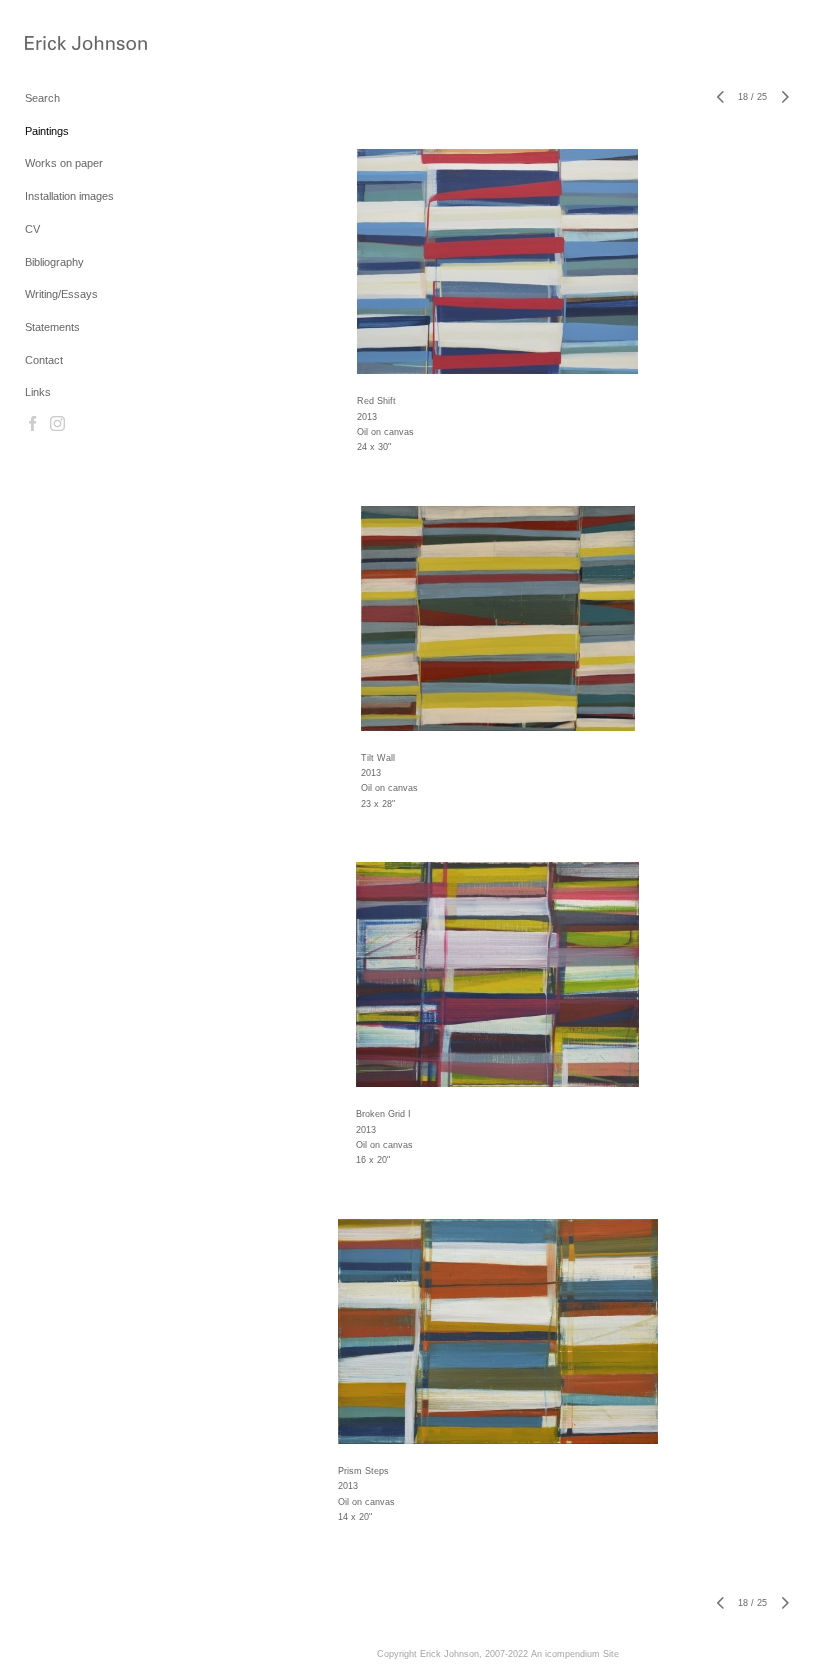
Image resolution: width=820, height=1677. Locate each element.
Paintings (47, 131)
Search (42, 98)
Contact (44, 360)
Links (38, 392)
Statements (52, 327)
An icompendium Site (575, 1654)
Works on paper (64, 163)
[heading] (75, 44)
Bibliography (54, 262)
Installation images (69, 196)
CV (32, 229)
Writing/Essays (61, 294)
